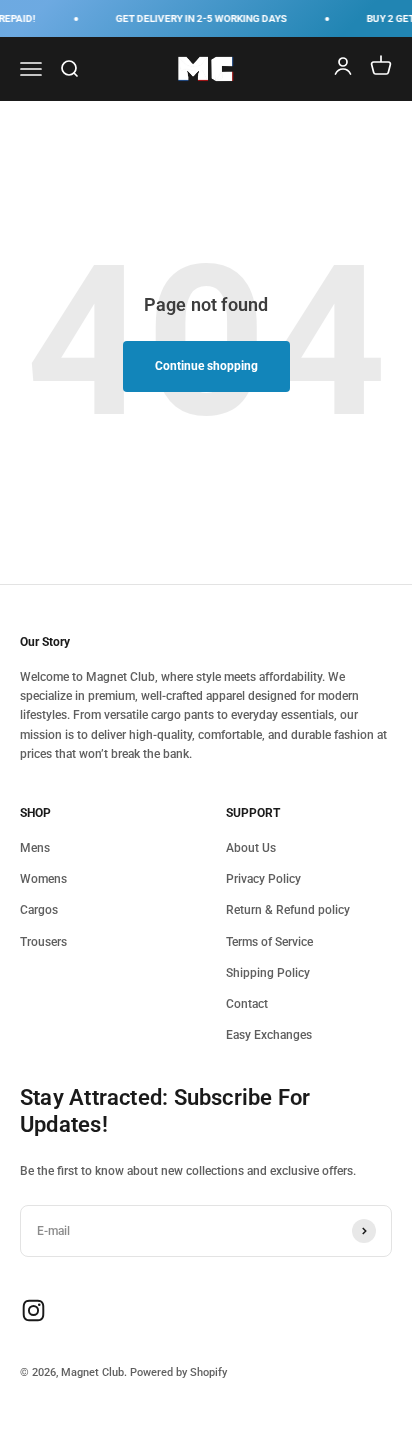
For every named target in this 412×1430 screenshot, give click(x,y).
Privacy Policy (263, 879)
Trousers (43, 942)
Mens (35, 848)
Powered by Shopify (178, 1372)
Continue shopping (206, 366)
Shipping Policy (268, 973)
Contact (247, 1004)
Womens (43, 879)
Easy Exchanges (269, 1035)
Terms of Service (269, 942)
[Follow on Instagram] (33, 1310)
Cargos (39, 910)
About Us (251, 848)
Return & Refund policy (288, 910)
